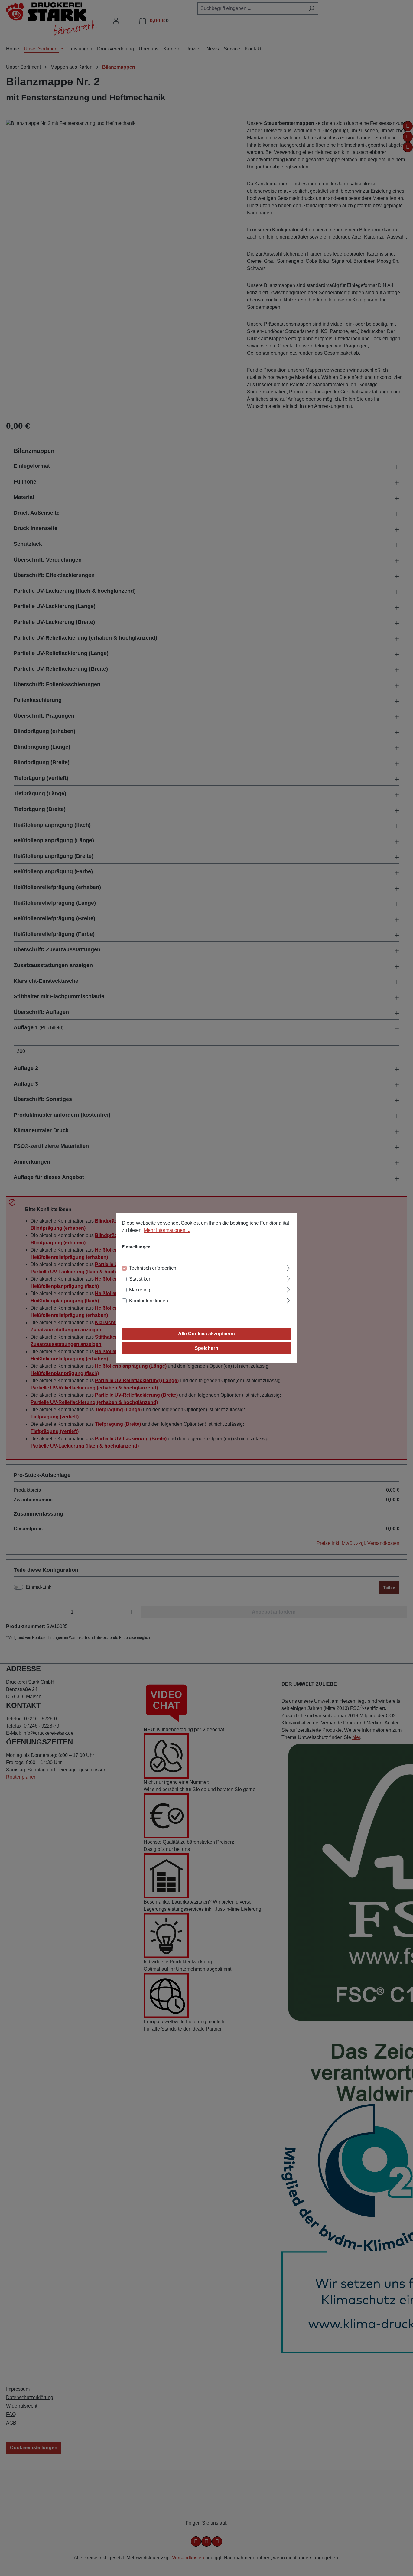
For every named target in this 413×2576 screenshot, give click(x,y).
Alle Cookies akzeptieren (207, 1334)
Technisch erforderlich (153, 1268)
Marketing (140, 1290)
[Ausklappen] (288, 1267)
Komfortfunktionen (149, 1301)
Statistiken (140, 1279)
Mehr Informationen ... (167, 1230)
